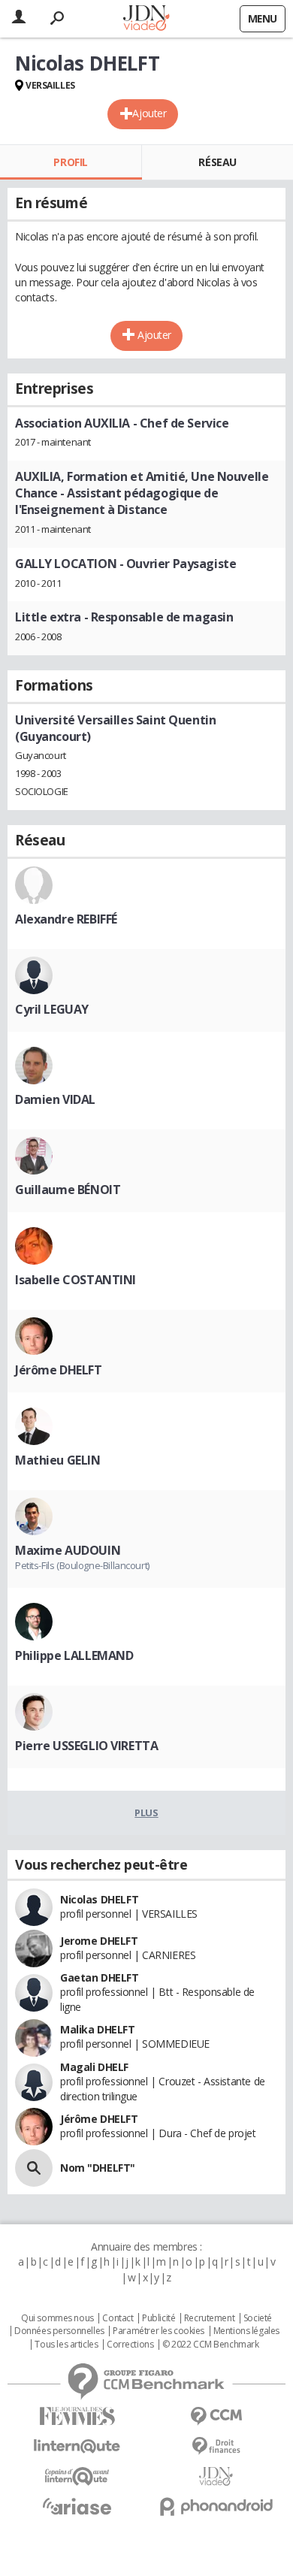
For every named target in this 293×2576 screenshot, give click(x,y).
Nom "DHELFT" (98, 2168)
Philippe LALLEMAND (74, 1655)
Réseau (217, 162)
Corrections (130, 2345)
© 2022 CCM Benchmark (211, 2345)
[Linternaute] (77, 2446)
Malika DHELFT (98, 2029)
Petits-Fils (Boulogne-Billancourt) (82, 1565)
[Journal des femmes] (77, 2416)
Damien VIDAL (55, 1099)
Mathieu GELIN (58, 1460)
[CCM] (216, 2416)
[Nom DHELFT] (34, 2168)
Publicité (159, 2318)
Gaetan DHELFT (100, 1977)
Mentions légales (246, 2331)
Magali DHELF (94, 2067)
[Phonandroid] (216, 2506)
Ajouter (149, 113)
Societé (258, 2318)
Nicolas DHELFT (99, 1899)
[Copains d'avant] (77, 2476)
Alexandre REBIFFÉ (66, 919)
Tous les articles (66, 2345)
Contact (118, 2318)
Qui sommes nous (57, 2318)
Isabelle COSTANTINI (76, 1280)
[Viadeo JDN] (216, 2476)
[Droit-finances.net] (216, 2446)
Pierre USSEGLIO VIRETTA (86, 1746)
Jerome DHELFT (99, 1941)
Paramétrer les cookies (159, 2331)
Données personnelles (59, 2331)
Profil (70, 162)
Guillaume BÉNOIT (68, 1190)
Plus (146, 1813)
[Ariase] (77, 2506)
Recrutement (209, 2318)
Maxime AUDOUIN (68, 1550)
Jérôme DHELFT (59, 1370)
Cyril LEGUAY (52, 1009)
